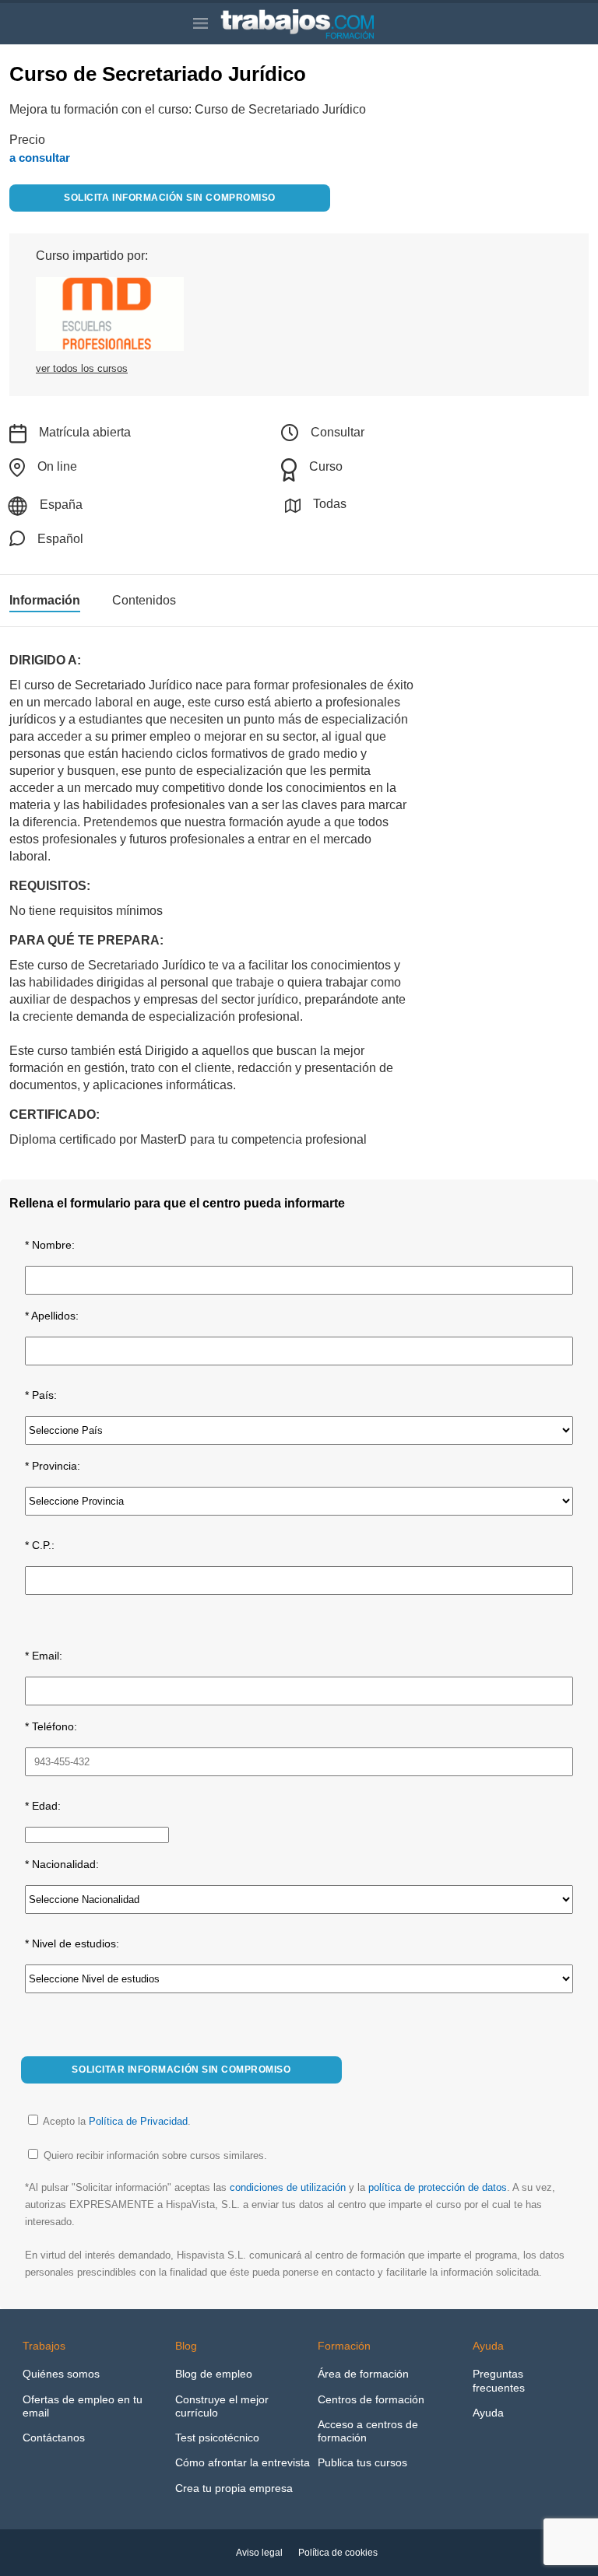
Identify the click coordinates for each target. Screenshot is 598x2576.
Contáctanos (54, 2438)
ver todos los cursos (82, 368)
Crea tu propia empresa (234, 2488)
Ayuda (488, 2413)
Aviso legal (259, 2553)
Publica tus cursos (362, 2462)
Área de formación (363, 2374)
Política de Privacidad (138, 2121)
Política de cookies (338, 2553)
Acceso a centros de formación (368, 2431)
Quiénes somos (61, 2374)
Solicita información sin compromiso (169, 198)
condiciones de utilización (288, 2187)
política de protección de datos (438, 2187)
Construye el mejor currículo (222, 2406)
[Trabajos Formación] (312, 24)
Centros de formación (371, 2399)
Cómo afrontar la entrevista (243, 2462)
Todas (330, 504)
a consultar (40, 158)
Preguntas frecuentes (499, 2380)
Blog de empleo (214, 2374)
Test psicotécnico (217, 2438)
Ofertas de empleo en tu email (83, 2406)
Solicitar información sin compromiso (181, 2070)
